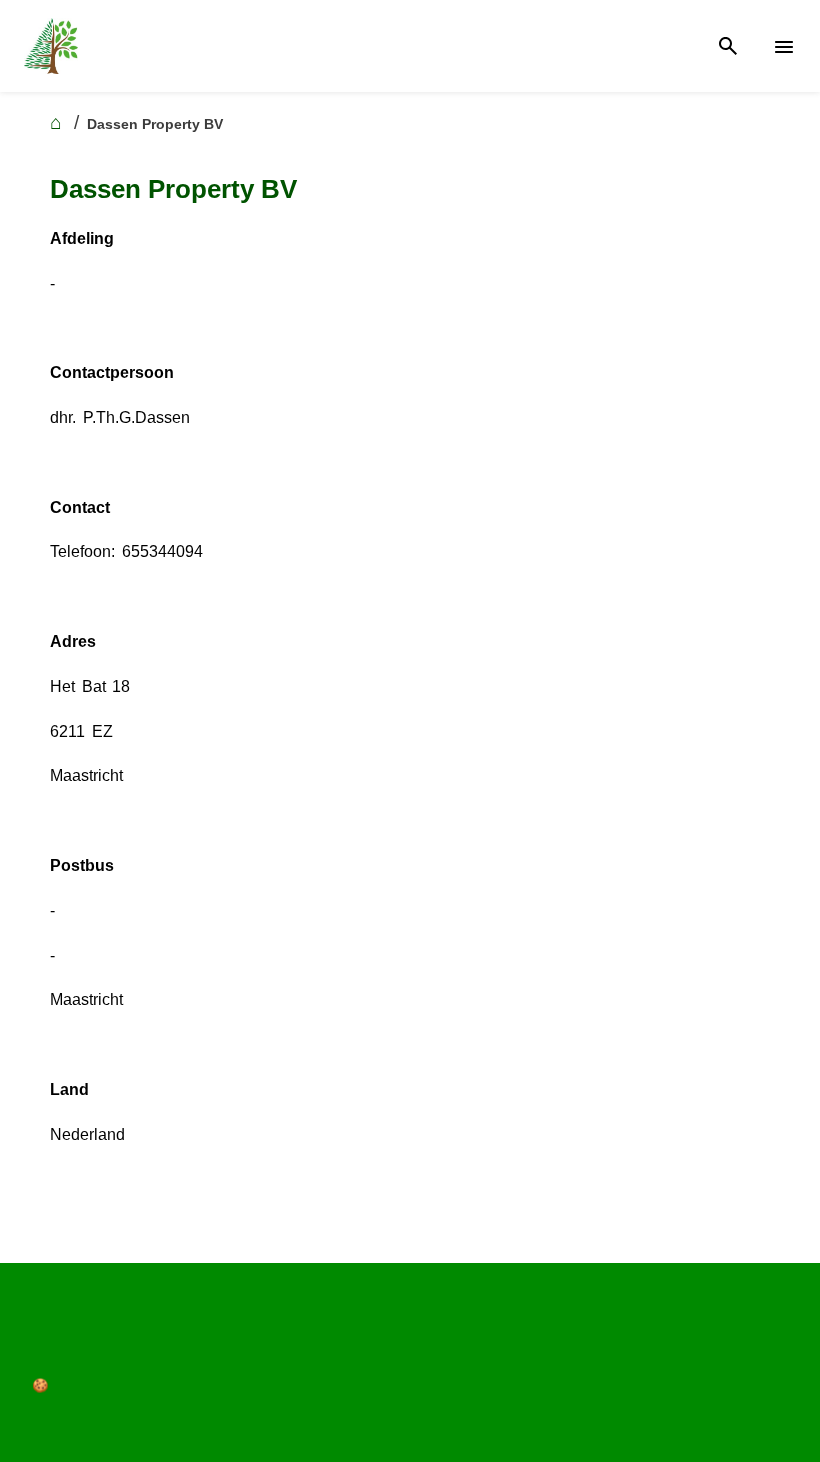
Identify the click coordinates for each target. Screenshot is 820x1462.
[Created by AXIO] (40, 1343)
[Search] (728, 46)
